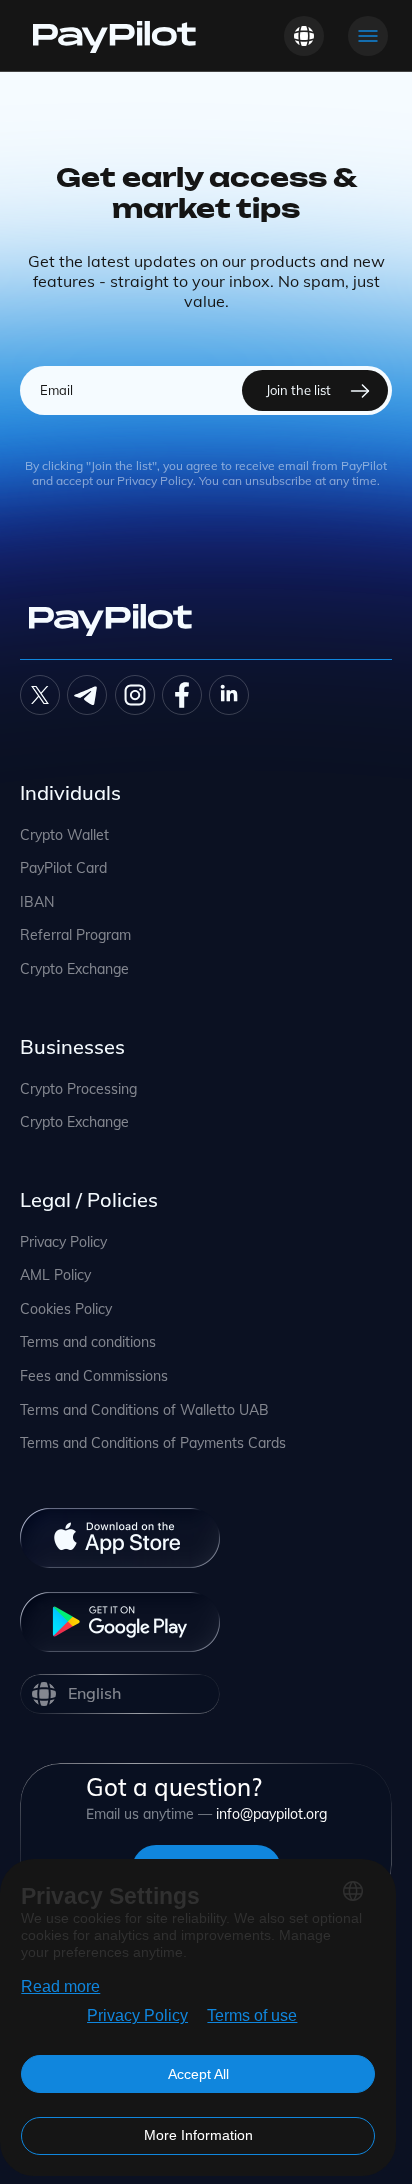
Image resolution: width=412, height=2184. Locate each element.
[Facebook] (182, 695)
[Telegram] (87, 695)
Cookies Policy (66, 1309)
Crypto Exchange (74, 969)
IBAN (37, 902)
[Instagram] (135, 695)
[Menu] (368, 36)
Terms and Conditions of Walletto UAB (144, 1410)
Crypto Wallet (64, 835)
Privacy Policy (63, 1242)
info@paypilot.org (271, 1814)
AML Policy (55, 1275)
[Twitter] (40, 695)
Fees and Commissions (94, 1376)
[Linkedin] (229, 695)
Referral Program (75, 935)
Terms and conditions (88, 1342)
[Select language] (304, 36)
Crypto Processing (78, 1089)
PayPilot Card (63, 868)
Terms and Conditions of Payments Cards (153, 1443)
